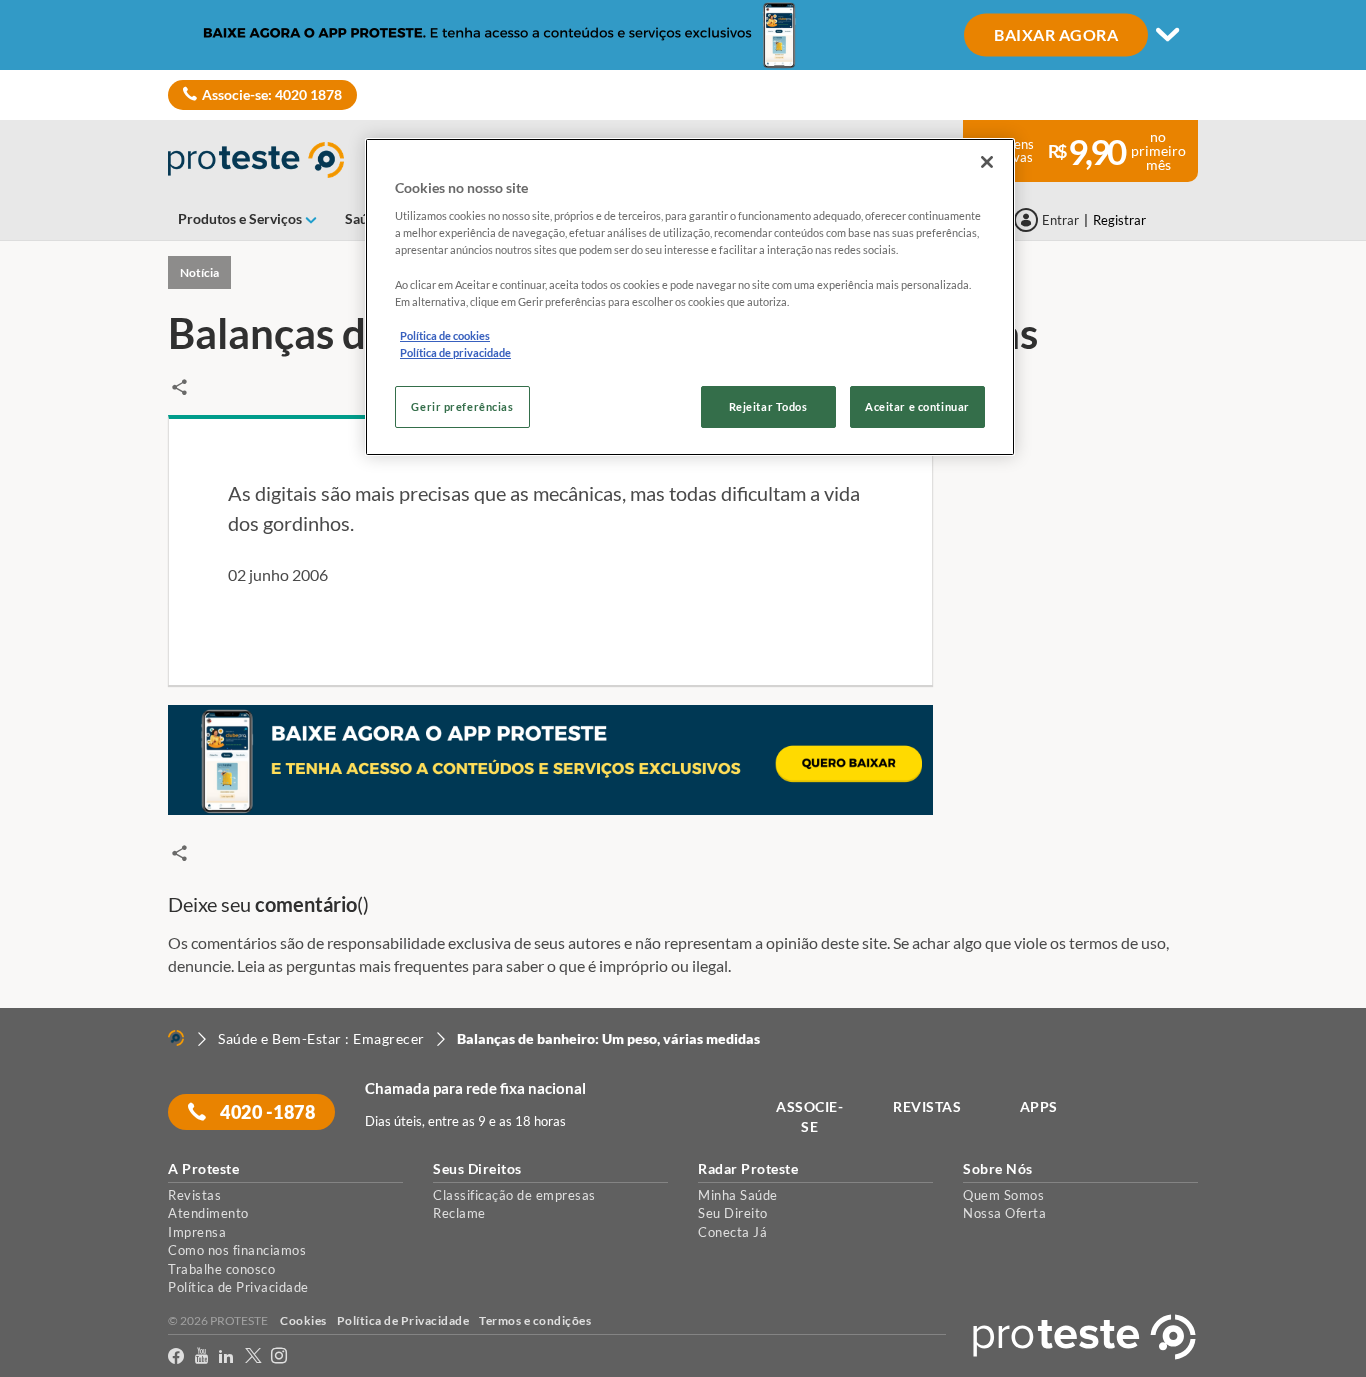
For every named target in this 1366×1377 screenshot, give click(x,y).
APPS (1039, 1106)
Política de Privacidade (238, 1287)
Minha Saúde (738, 1195)
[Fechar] (987, 162)
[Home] (176, 1038)
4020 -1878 (266, 1112)
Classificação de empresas (514, 1195)
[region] (690, 297)
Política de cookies (445, 335)
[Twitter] (253, 1356)
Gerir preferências (462, 406)
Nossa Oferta (1004, 1213)
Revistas (194, 1195)
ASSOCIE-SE (809, 1116)
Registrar (1119, 220)
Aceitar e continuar (917, 406)
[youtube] (202, 1356)
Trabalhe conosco (221, 1269)
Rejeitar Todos (768, 406)
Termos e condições (535, 1320)
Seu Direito (733, 1213)
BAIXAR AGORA (1056, 33)
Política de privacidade (455, 352)
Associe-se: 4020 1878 (272, 94)
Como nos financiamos (237, 1250)
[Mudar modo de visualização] (683, 35)
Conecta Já (732, 1232)
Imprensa (197, 1232)
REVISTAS (927, 1106)
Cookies (303, 1320)
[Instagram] (279, 1356)
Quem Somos (1003, 1195)
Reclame (459, 1213)
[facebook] (176, 1356)
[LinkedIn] (226, 1356)
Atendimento (208, 1213)
